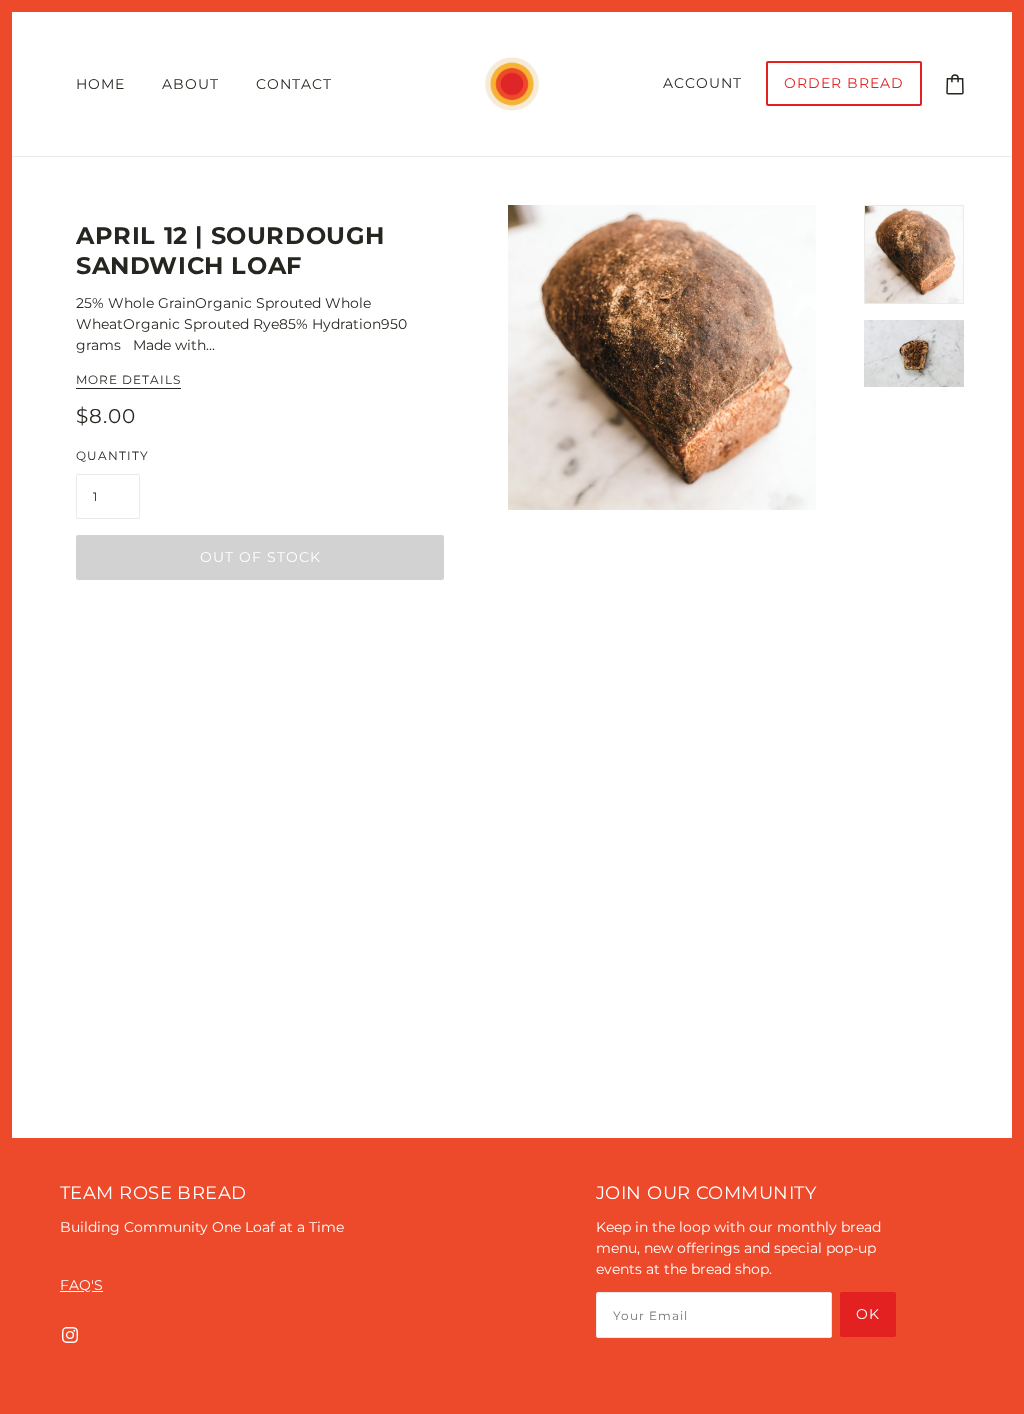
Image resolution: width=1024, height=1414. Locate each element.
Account (702, 83)
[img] (70, 1334)
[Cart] (955, 83)
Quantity (112, 455)
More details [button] (128, 380)
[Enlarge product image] (662, 357)
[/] (511, 83)
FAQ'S (81, 1285)
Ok (868, 1314)
